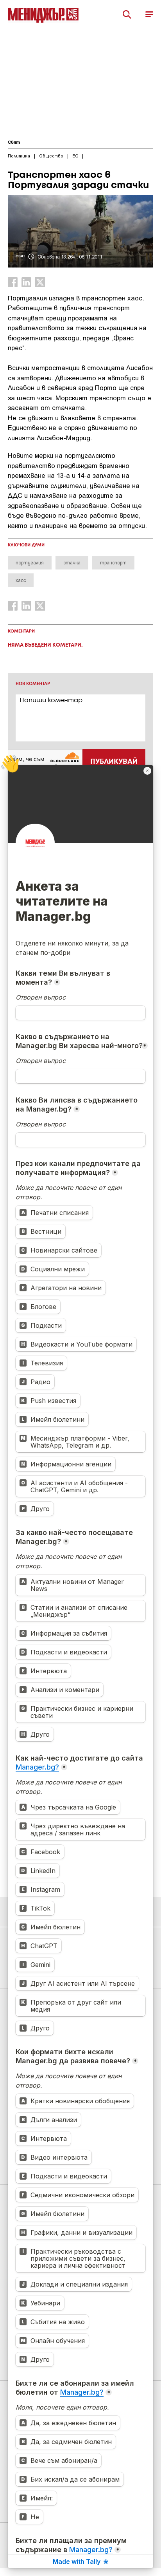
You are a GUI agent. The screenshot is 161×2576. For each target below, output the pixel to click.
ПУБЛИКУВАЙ (114, 762)
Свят (14, 143)
